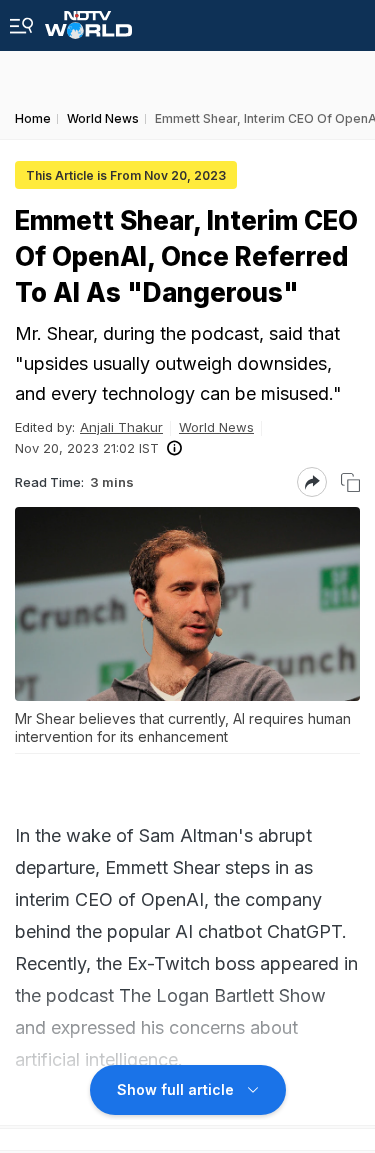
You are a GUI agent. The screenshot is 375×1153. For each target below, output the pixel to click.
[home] (88, 19)
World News (216, 427)
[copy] (350, 482)
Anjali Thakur (121, 427)
